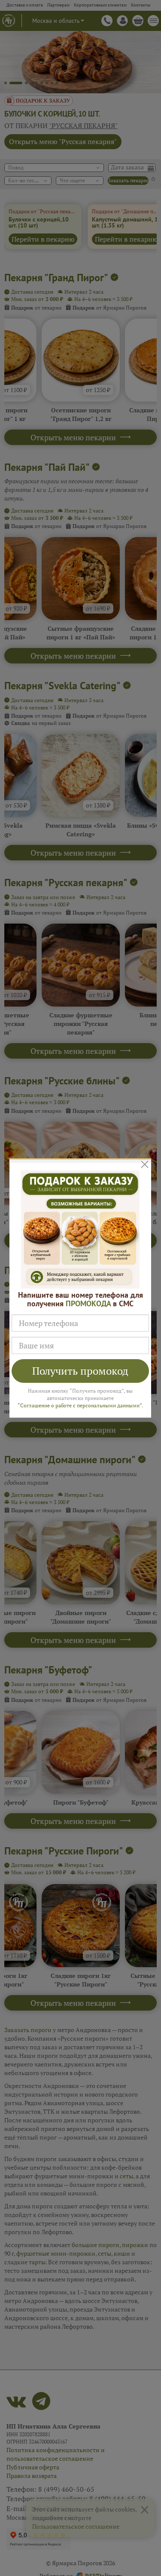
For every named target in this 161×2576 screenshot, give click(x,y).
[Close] (145, 1164)
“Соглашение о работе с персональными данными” (80, 1405)
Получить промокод (80, 1371)
